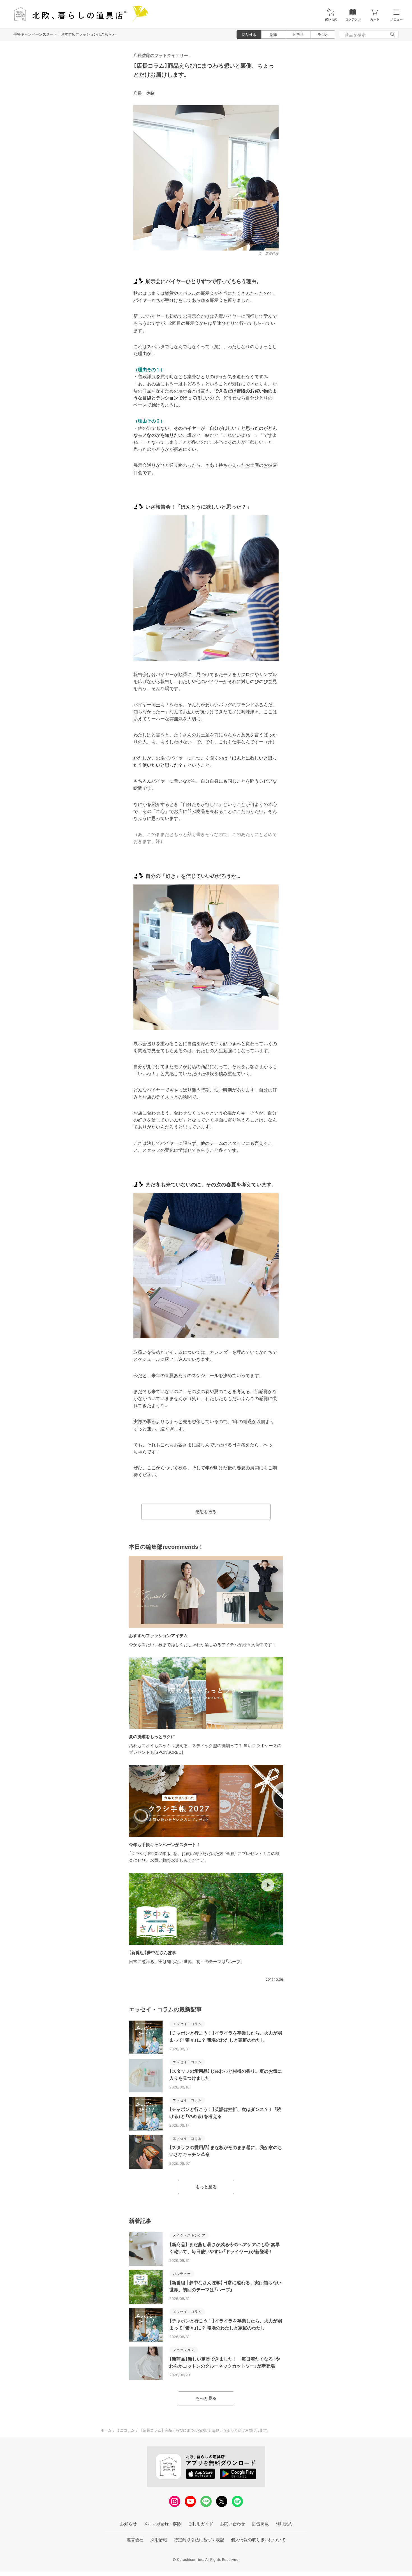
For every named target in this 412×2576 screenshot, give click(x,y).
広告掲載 (260, 2524)
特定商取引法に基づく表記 (199, 2540)
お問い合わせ (233, 2524)
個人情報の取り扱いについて (258, 2540)
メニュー (397, 19)
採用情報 (159, 2540)
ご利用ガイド (201, 2524)
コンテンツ (353, 19)
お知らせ (128, 2524)
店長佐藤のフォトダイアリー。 (163, 55)
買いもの (331, 19)
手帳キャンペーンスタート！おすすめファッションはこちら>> (65, 34)
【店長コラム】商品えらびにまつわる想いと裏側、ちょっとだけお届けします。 (205, 2430)
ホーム (106, 2430)
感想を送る (206, 1512)
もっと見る (206, 2187)
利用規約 (284, 2524)
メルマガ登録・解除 (162, 2524)
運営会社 (135, 2540)
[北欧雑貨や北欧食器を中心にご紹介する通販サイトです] (79, 14)
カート (375, 19)
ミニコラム (125, 2430)
